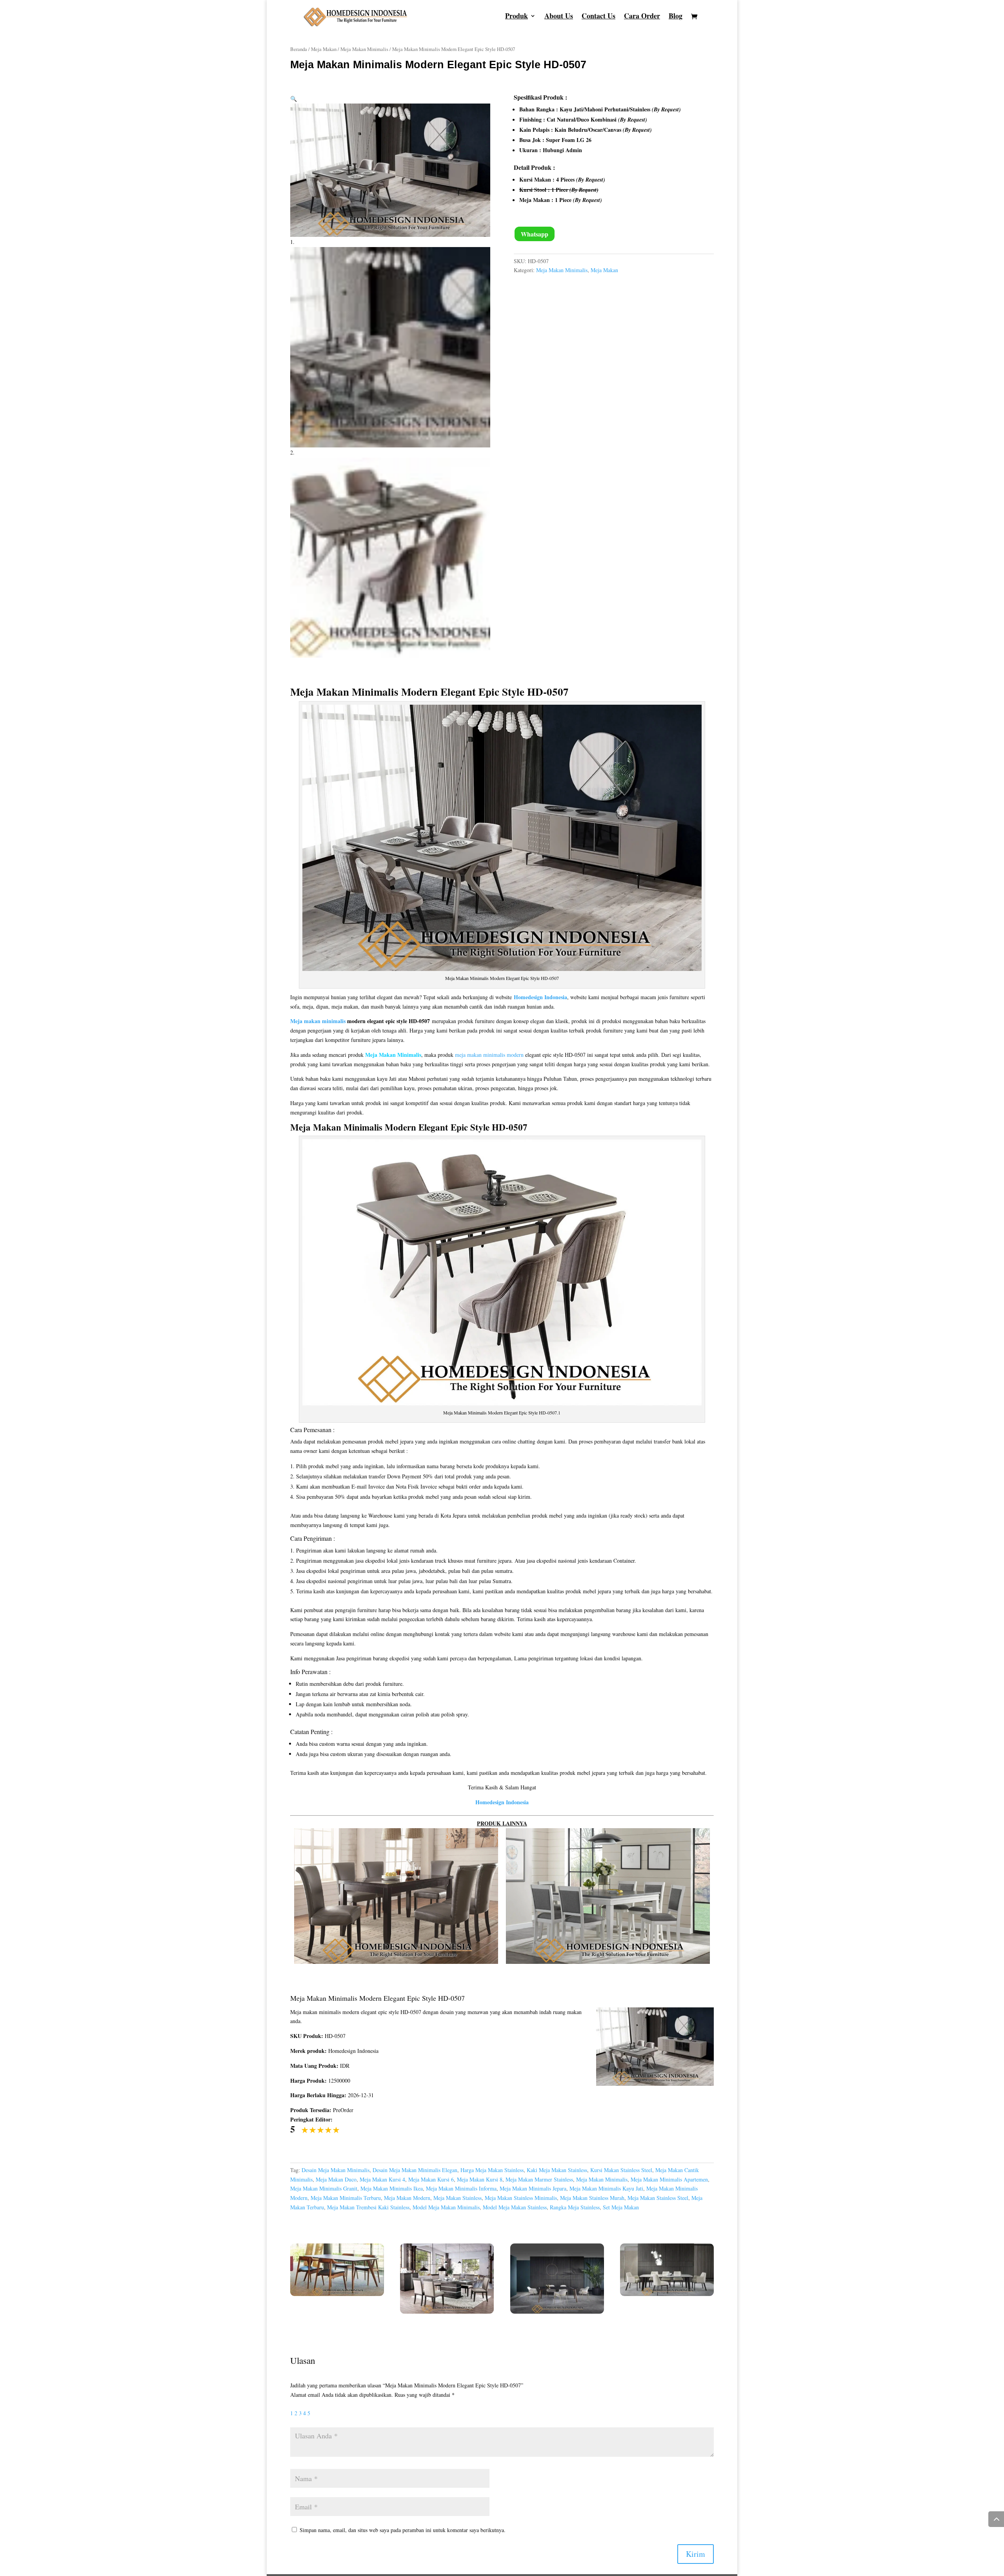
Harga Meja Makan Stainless (492, 2170)
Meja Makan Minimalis (364, 49)
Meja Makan (324, 49)
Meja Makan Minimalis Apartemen (669, 2179)
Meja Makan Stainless (457, 2198)
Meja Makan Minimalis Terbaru (346, 2198)
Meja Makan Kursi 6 (431, 2179)
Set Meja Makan (621, 2207)
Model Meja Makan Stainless (515, 2207)
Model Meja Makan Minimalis (446, 2207)
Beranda (299, 49)
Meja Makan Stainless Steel (658, 2198)
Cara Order (642, 17)
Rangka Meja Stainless (575, 2207)
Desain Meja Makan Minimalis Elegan (415, 2170)
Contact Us (598, 17)
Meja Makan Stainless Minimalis (521, 2198)
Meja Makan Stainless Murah (592, 2198)
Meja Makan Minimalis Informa (461, 2188)
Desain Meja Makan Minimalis (336, 2170)
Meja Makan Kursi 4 (382, 2179)
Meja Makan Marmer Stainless (539, 2179)
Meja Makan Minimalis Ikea (392, 2188)
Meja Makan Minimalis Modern (364, 692)
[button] (294, 99)
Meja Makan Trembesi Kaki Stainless (368, 2207)
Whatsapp (535, 234)
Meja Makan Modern (407, 2198)
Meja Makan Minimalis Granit (324, 2188)
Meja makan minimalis (318, 1021)
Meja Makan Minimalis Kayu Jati (606, 2188)
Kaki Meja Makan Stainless (557, 2170)
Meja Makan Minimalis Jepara (533, 2188)
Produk (517, 17)
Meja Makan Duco (336, 2179)
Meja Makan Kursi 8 (480, 2179)
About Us (559, 17)
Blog (676, 17)
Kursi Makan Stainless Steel (621, 2170)
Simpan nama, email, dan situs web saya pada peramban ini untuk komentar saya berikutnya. (403, 2530)
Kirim (696, 2554)
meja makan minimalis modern (489, 1055)
